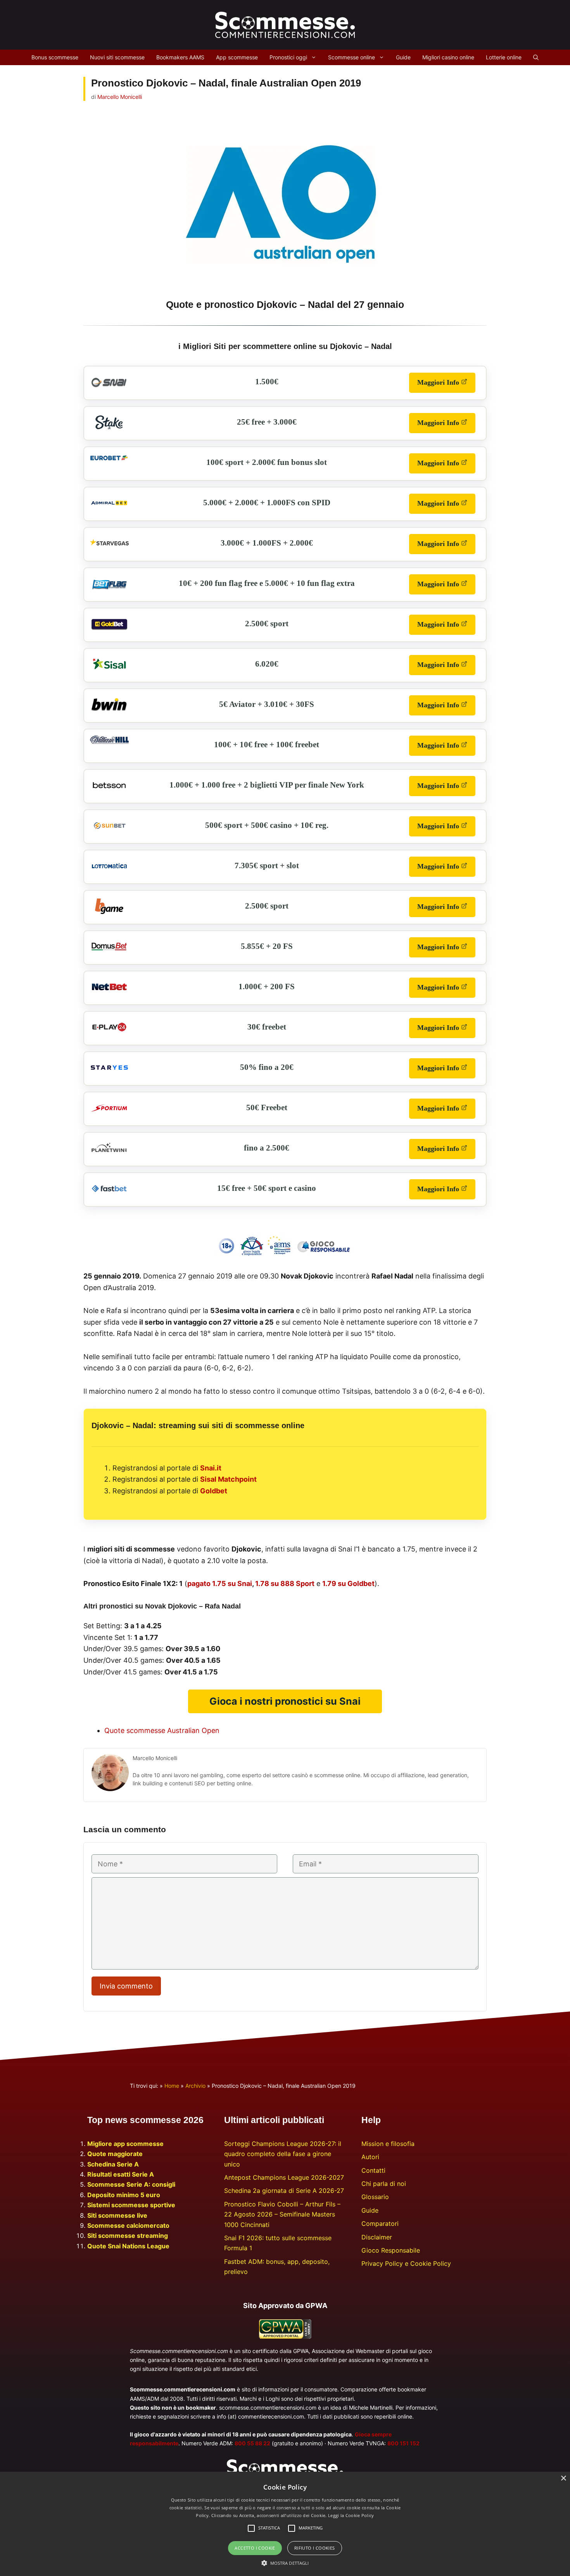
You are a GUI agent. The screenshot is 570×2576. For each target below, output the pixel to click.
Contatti (373, 2170)
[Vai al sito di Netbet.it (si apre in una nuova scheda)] (109, 994)
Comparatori (380, 2224)
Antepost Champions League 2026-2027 (284, 2177)
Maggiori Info (446, 385)
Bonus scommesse (55, 57)
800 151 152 (403, 2443)
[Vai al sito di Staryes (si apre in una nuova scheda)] (109, 1075)
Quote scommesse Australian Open (162, 1730)
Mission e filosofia (388, 2144)
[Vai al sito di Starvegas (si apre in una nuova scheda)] (109, 551)
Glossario (375, 2197)
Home (172, 2086)
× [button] (563, 2478)
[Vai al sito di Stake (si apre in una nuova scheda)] (109, 430)
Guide (403, 57)
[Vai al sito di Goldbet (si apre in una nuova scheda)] (109, 631)
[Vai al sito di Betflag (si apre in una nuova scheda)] (109, 591)
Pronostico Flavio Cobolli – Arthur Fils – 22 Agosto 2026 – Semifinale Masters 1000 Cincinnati (282, 2214)
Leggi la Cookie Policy (351, 2515)
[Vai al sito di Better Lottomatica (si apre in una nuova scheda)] (109, 873)
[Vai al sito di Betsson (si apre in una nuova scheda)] (109, 793)
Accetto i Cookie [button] (255, 2548)
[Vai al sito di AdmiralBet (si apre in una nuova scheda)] (109, 510)
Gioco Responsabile (391, 2250)
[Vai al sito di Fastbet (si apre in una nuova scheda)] (109, 1196)
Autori (370, 2157)
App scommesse (237, 57)
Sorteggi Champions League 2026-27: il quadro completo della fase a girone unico (283, 2154)
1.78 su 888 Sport (285, 1583)
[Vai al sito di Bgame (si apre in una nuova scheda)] (109, 914)
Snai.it (211, 1468)
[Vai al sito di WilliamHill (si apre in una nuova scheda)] (109, 742)
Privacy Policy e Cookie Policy (406, 2263)
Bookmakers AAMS (180, 57)
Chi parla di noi (384, 2184)
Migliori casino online (448, 57)
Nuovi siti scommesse (117, 57)
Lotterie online (504, 57)
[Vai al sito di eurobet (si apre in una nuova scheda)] (109, 458)
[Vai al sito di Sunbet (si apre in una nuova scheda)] (109, 833)
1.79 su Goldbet (348, 1583)
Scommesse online (351, 57)
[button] (285, 2563)
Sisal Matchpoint (228, 1479)
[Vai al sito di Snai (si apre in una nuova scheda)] (109, 389)
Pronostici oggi (288, 57)
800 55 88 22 (252, 2443)
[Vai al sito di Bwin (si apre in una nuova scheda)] (109, 712)
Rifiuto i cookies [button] (315, 2548)
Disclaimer (377, 2237)
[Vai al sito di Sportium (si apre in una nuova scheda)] (109, 1115)
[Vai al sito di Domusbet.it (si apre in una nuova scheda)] (109, 954)
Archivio (195, 2086)
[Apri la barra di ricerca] (536, 57)
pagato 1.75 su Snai (220, 1583)
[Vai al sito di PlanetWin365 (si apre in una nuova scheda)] (109, 1156)
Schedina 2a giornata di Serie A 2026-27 (284, 2191)
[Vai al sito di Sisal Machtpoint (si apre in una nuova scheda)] (109, 672)
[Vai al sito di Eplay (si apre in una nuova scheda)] (109, 1035)
